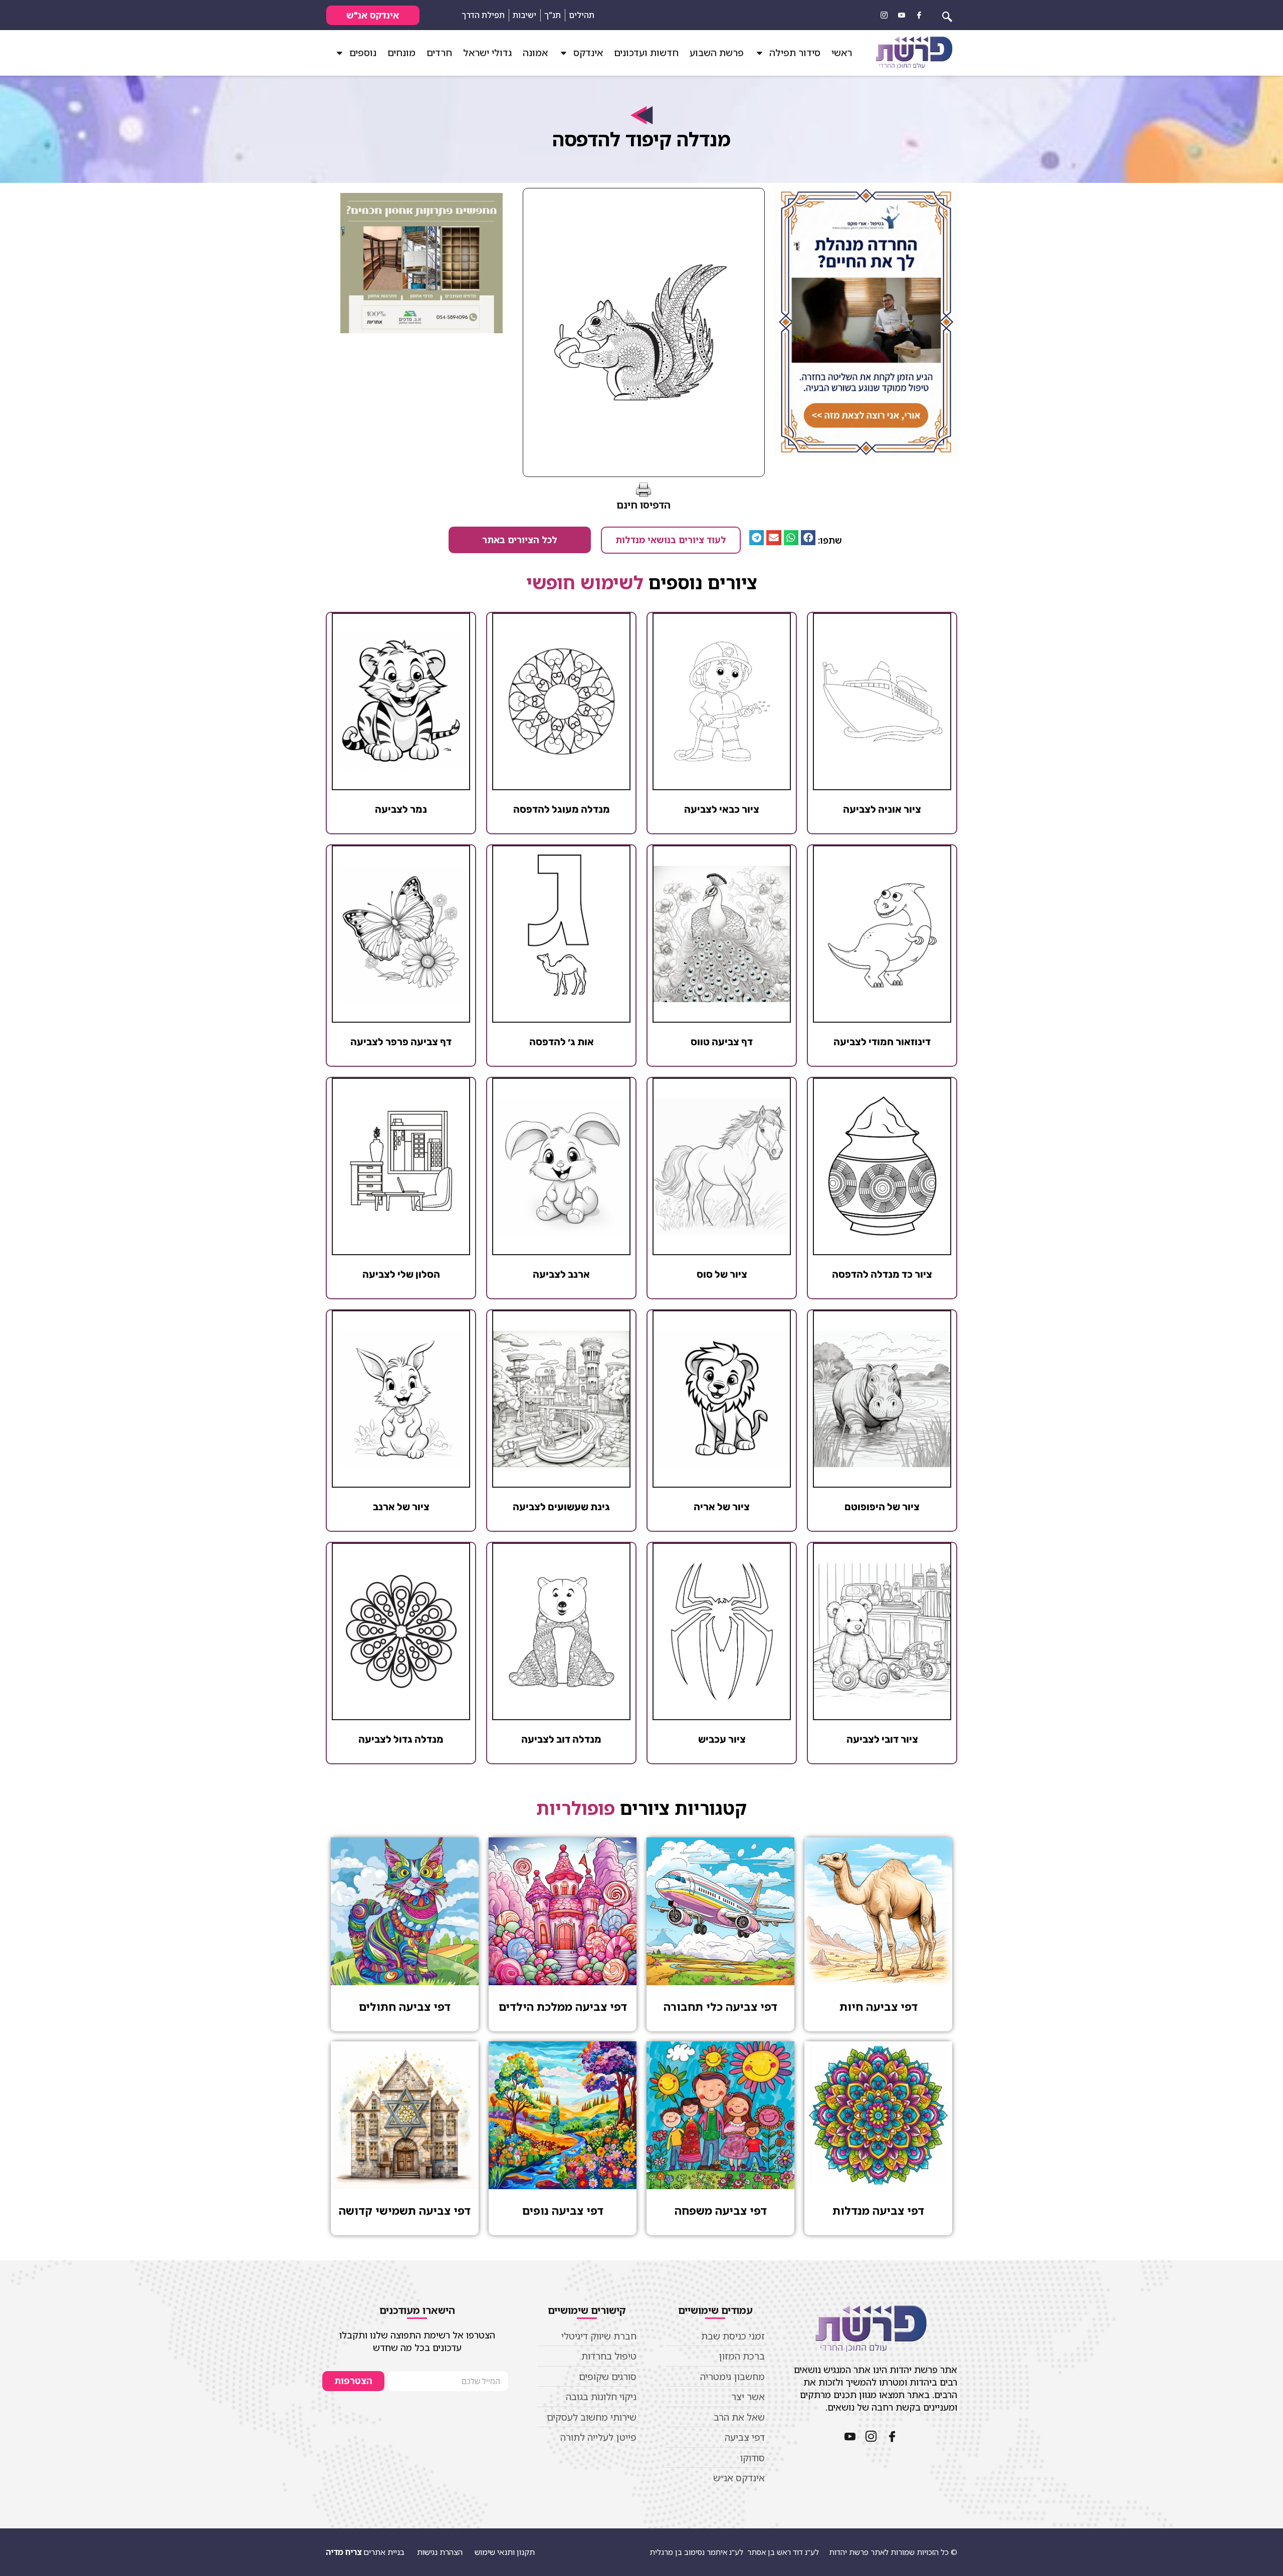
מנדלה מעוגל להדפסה (562, 809)
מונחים (401, 53)
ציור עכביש (722, 1739)
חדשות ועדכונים (646, 53)
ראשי (842, 53)
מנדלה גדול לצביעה (401, 1739)
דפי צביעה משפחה (721, 2210)
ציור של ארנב (401, 1507)
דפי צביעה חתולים (405, 2007)
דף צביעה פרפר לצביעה (401, 1042)
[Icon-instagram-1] (884, 15)
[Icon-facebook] (919, 15)
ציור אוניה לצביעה (882, 809)
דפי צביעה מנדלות (878, 2210)
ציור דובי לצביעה (882, 1739)
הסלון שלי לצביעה (401, 1274)
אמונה (535, 53)
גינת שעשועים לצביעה (561, 1507)
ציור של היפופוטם (882, 1507)
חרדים (439, 53)
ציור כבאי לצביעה (722, 809)
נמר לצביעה (401, 809)
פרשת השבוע (717, 53)
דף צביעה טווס (722, 1042)
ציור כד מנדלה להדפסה (882, 1274)
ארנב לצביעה (561, 1274)
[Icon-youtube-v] (902, 15)
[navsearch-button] (947, 15)
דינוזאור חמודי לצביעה (882, 1042)
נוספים (363, 53)
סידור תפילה (795, 53)
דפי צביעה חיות (879, 2007)
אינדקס (588, 53)
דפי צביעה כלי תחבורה (720, 2007)
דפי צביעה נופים (563, 2210)
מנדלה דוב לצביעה (561, 1739)
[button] (808, 537)
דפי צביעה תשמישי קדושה (405, 2210)
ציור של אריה (722, 1507)
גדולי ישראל (487, 53)
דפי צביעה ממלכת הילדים (563, 2007)
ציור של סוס (722, 1274)
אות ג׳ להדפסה (562, 1042)
